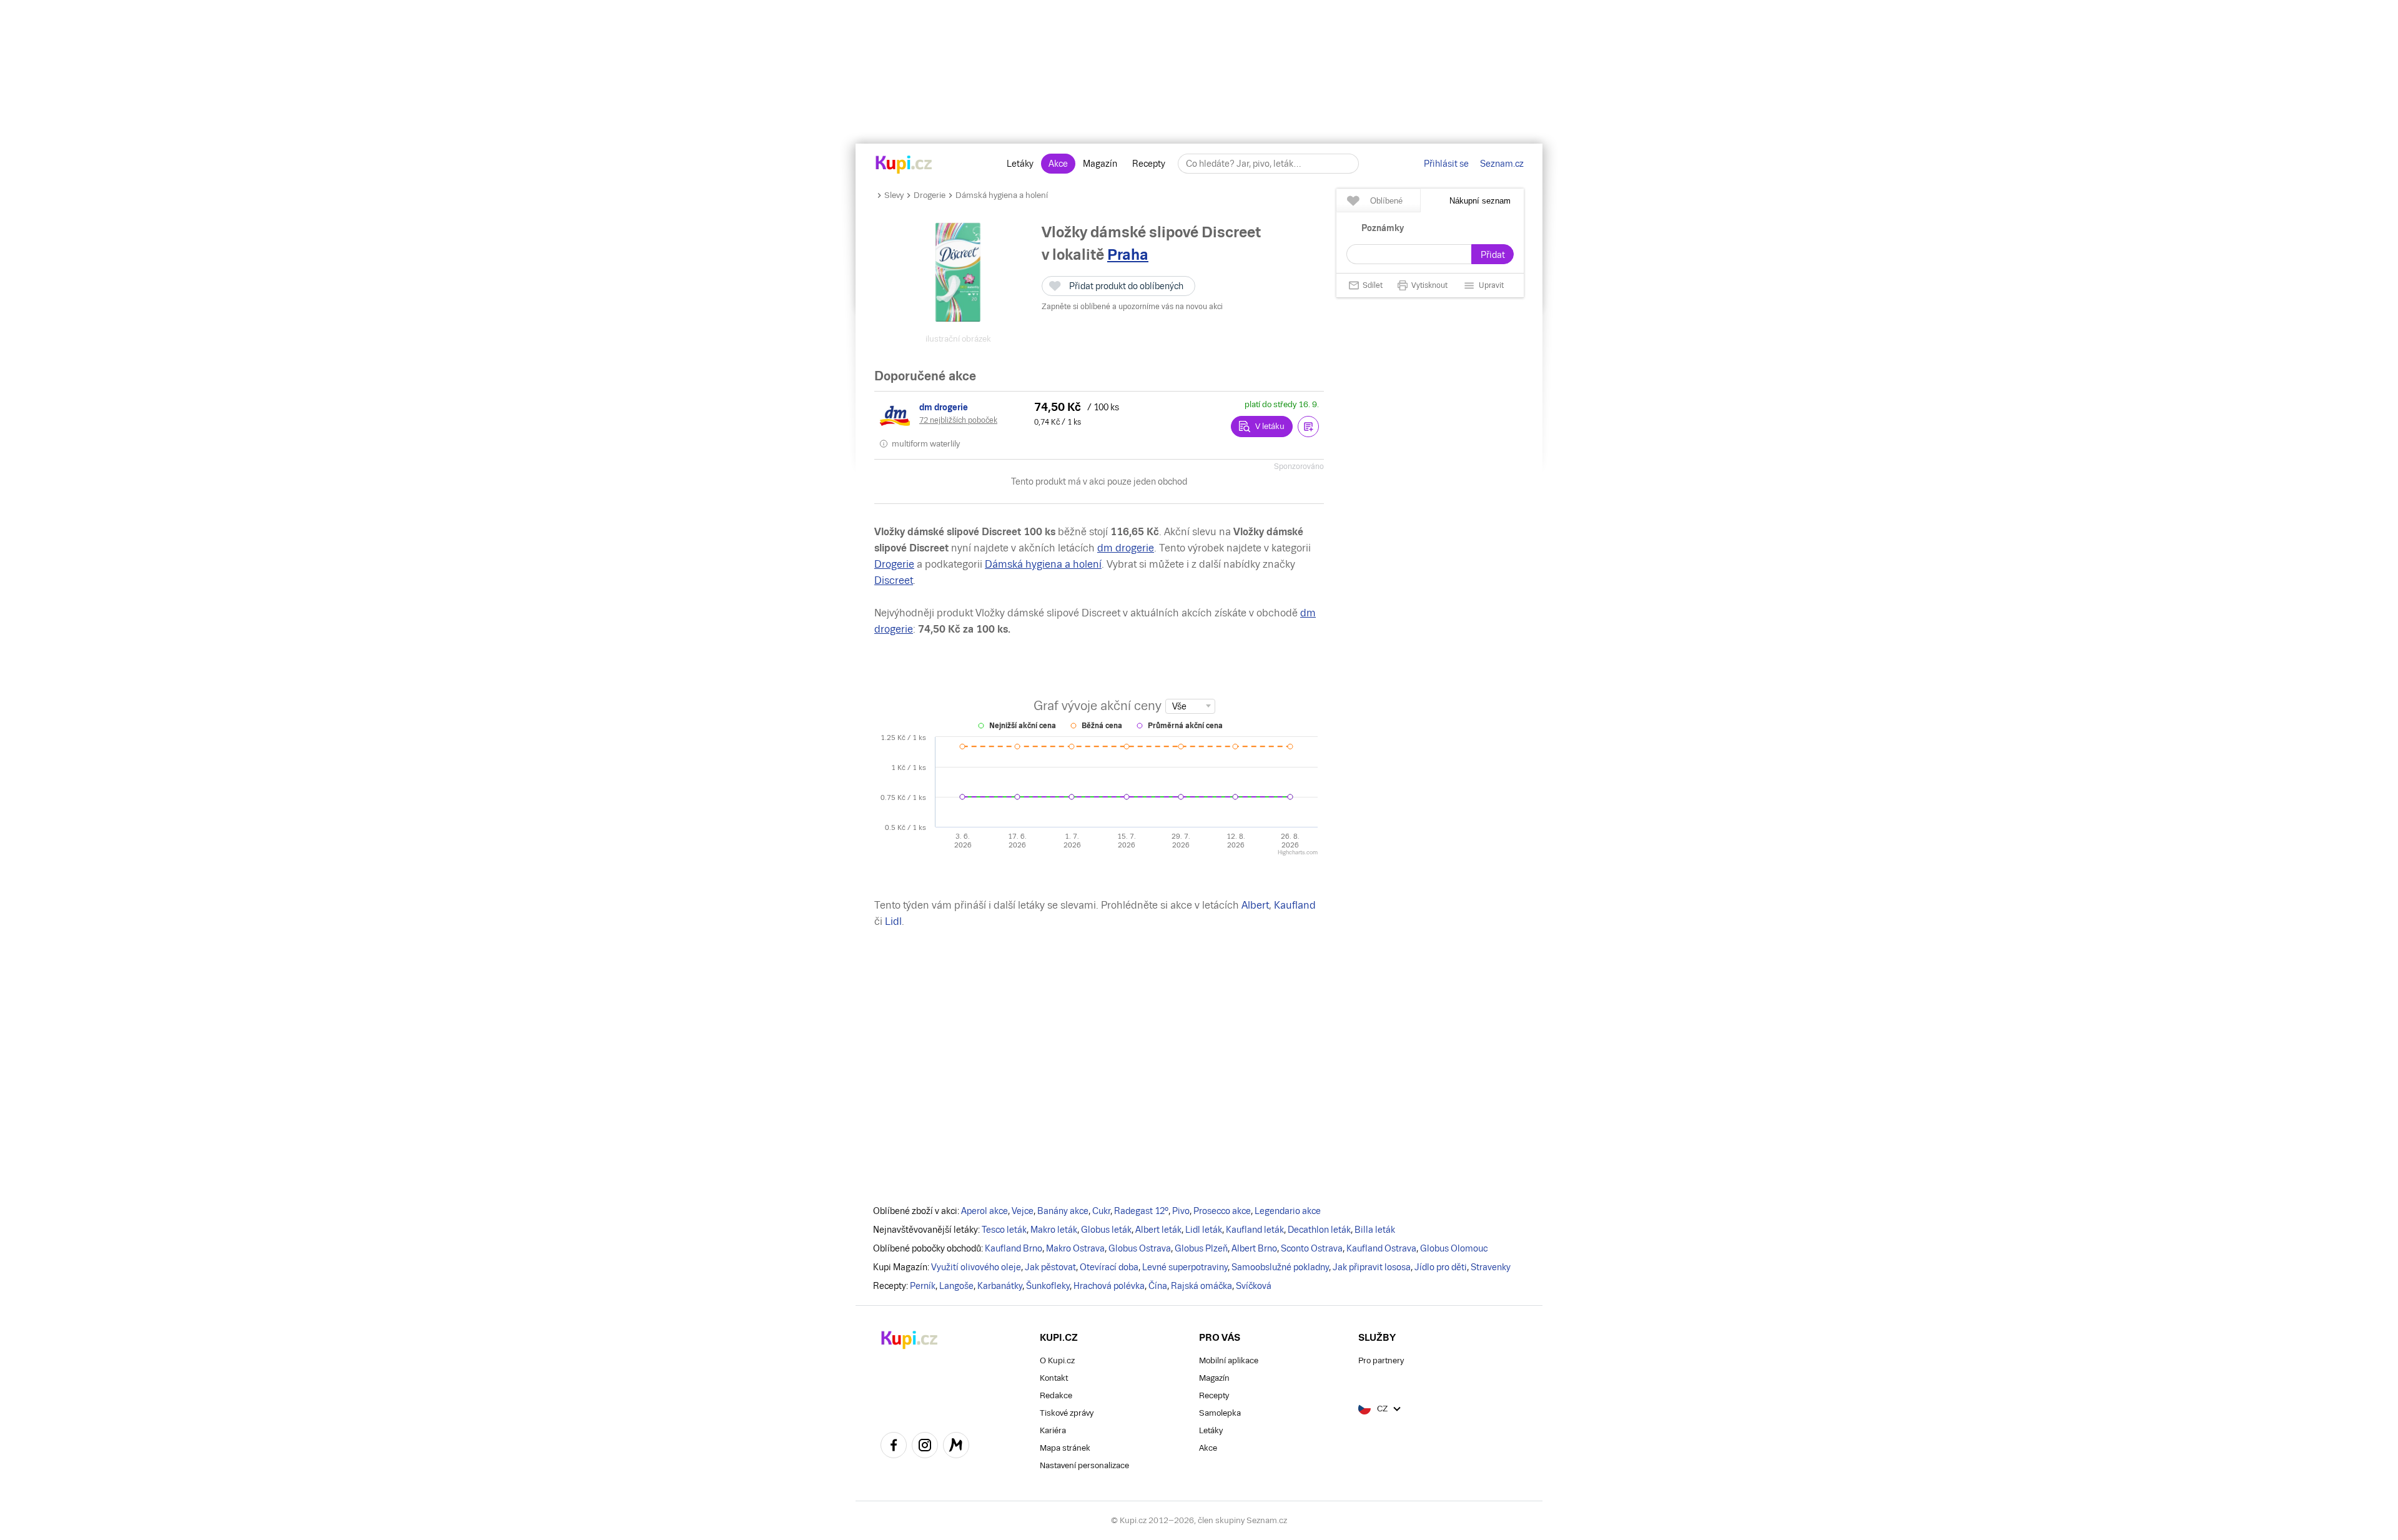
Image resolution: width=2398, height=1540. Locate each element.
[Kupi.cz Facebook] (894, 1447)
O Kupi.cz (1057, 1360)
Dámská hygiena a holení (1002, 195)
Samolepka (1220, 1413)
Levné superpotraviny (1185, 1267)
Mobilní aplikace (1229, 1360)
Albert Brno (1254, 1248)
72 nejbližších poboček (958, 420)
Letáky (1020, 164)
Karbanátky (1000, 1286)
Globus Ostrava (1140, 1248)
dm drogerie (1126, 548)
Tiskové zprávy (1067, 1413)
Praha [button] (1128, 254)
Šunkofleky (1048, 1286)
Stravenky (1491, 1267)
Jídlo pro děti (1441, 1267)
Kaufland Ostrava (1381, 1248)
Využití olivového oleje (976, 1267)
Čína (1158, 1286)
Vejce (1023, 1211)
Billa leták (1375, 1230)
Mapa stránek (1065, 1448)
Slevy (894, 195)
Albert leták (1158, 1230)
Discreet (894, 580)
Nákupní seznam (1480, 201)
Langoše (956, 1286)
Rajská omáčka (1201, 1286)
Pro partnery (1381, 1360)
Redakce (1056, 1395)
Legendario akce (1288, 1211)
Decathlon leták (1319, 1230)
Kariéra (1053, 1430)
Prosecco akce (1222, 1211)
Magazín (1100, 164)
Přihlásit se (1446, 164)
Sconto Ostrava (1312, 1248)
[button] (1308, 427)
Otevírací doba (1109, 1267)
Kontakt (1054, 1378)
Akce (1058, 164)
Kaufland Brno (1014, 1248)
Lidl (893, 921)
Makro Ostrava (1075, 1248)
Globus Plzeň (1201, 1248)
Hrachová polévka (1109, 1286)
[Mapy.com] (956, 1447)
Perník (923, 1286)
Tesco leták (1004, 1230)
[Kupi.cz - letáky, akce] (904, 165)
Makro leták (1054, 1230)
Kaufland (1295, 905)
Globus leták (1106, 1230)
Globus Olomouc (1454, 1248)
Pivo (1181, 1211)
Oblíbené (1386, 201)
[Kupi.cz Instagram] (925, 1447)
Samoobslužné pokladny (1280, 1267)
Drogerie (930, 195)
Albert (1255, 905)
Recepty (1149, 164)
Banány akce (1063, 1211)
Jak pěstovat (1050, 1267)
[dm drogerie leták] (897, 416)
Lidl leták (1204, 1230)
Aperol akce (984, 1211)
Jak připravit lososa (1372, 1267)
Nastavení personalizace (1084, 1465)
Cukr (1101, 1211)
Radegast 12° (1141, 1211)
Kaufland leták (1255, 1230)
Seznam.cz (1502, 164)
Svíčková (1254, 1286)
